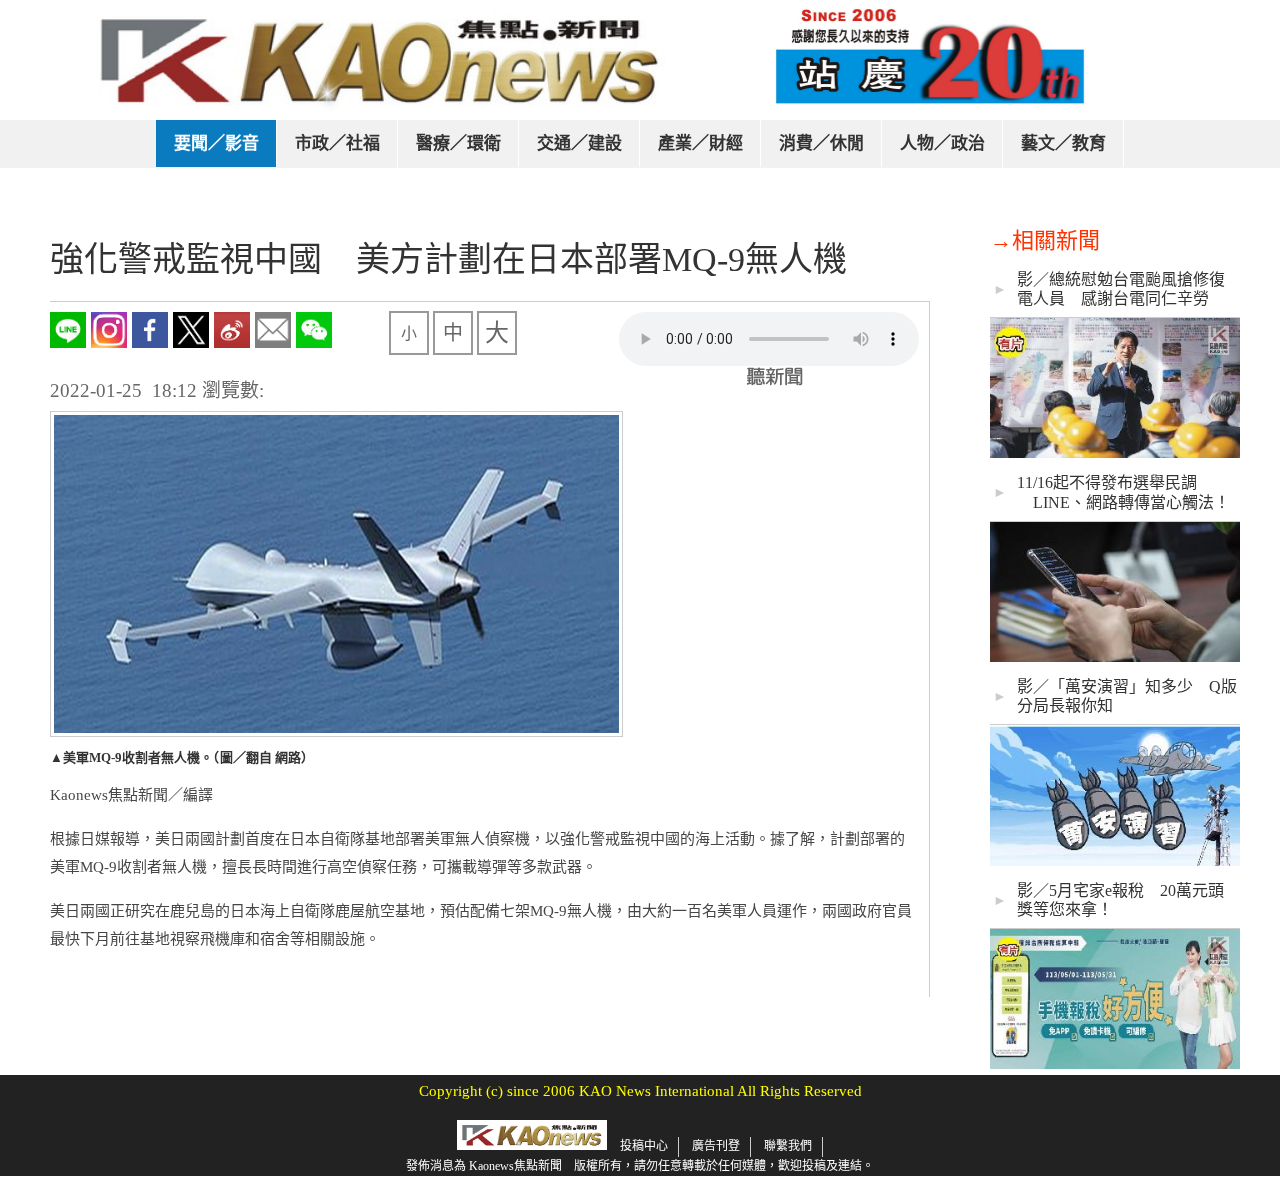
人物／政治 (942, 143)
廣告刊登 (716, 1146)
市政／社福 (337, 143)
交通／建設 (579, 143)
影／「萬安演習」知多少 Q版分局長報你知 (1127, 696)
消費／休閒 (821, 143)
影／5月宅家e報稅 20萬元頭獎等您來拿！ (1120, 900)
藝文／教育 (1063, 143)
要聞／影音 (216, 143)
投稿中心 (644, 1146)
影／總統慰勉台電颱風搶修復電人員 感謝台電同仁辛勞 (1121, 289)
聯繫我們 (788, 1146)
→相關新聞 (1045, 240)
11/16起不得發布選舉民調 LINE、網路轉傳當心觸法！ (1123, 492)
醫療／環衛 (458, 143)
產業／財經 (700, 143)
